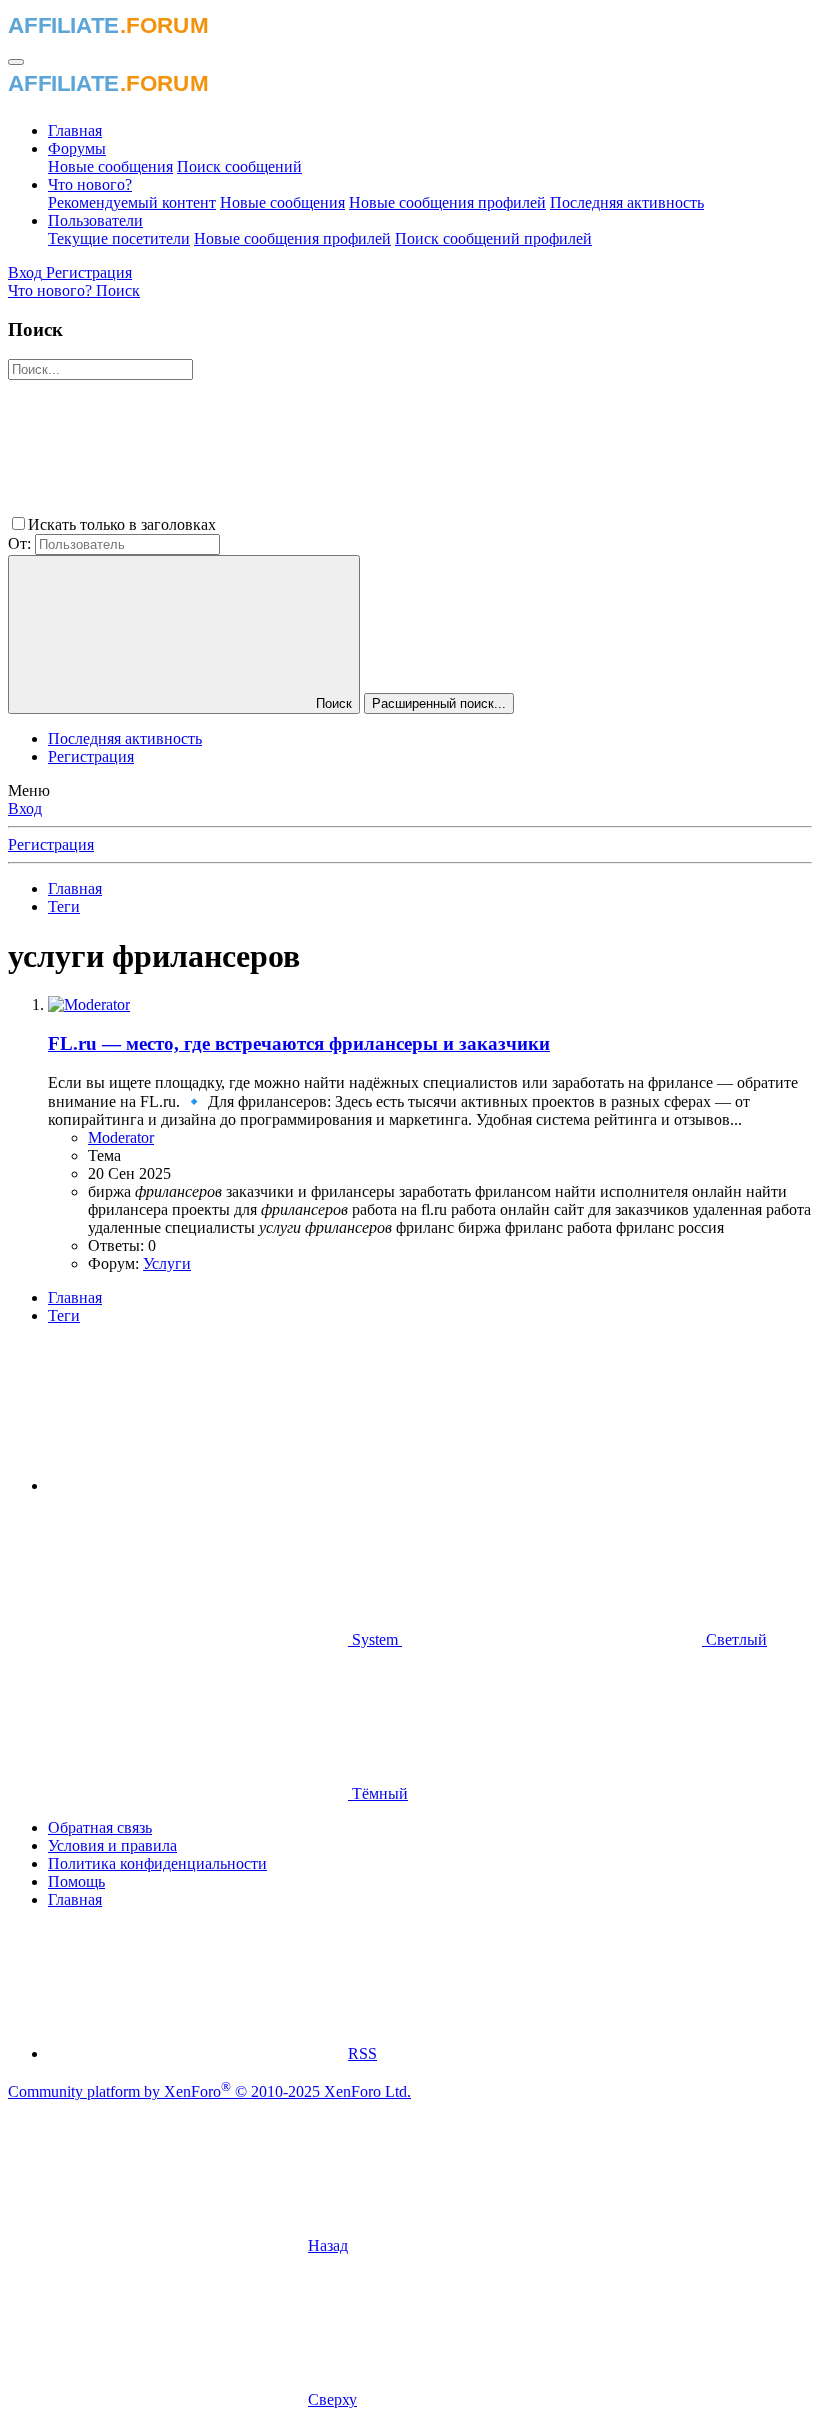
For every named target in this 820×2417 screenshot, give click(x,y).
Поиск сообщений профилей (493, 238)
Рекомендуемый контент (132, 202)
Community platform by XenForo (209, 2091)
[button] (370, 524)
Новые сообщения (110, 166)
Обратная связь (100, 1827)
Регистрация (91, 756)
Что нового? (90, 184)
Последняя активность (627, 202)
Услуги (167, 1263)
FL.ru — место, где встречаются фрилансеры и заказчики (299, 1043)
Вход (25, 808)
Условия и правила (112, 1845)
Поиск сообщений (239, 166)
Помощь (76, 1881)
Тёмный (378, 1793)
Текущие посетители (119, 238)
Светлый (734, 1639)
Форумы (77, 148)
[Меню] (16, 62)
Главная (75, 130)
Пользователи (95, 220)
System (375, 1639)
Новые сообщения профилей (447, 202)
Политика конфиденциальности (157, 1863)
